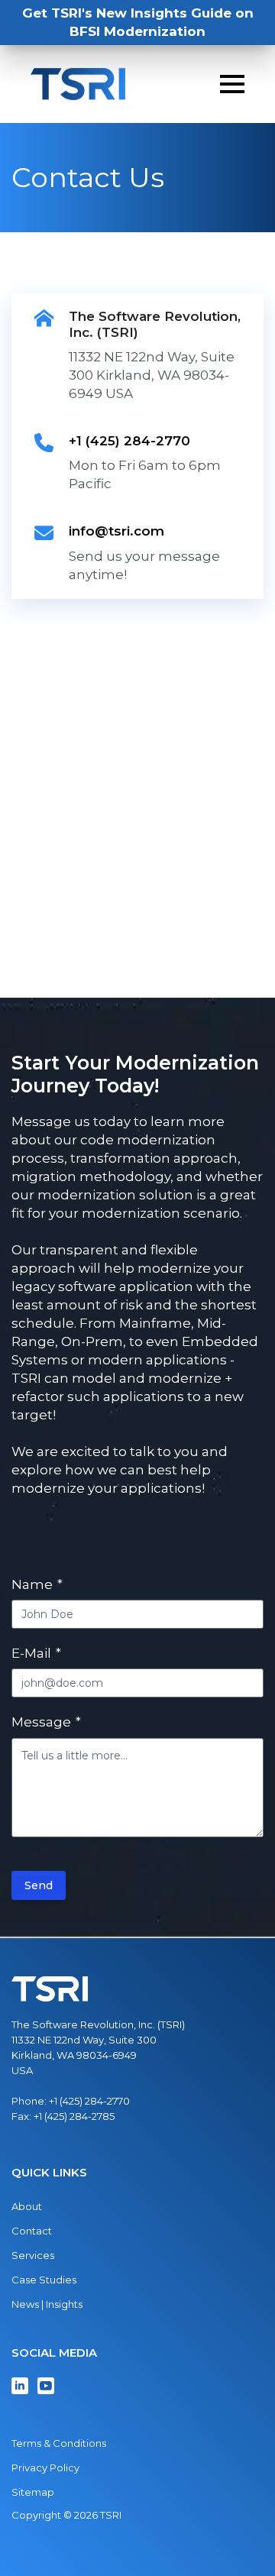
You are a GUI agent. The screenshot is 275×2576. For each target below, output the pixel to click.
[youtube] (46, 2386)
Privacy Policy (45, 2468)
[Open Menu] (232, 84)
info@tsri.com (116, 531)
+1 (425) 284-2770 (129, 441)
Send (39, 1885)
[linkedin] (20, 2386)
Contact (32, 2231)
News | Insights (47, 2304)
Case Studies (44, 2280)
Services (33, 2255)
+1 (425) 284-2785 (74, 2116)
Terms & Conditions (59, 2443)
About (27, 2206)
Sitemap (33, 2492)
